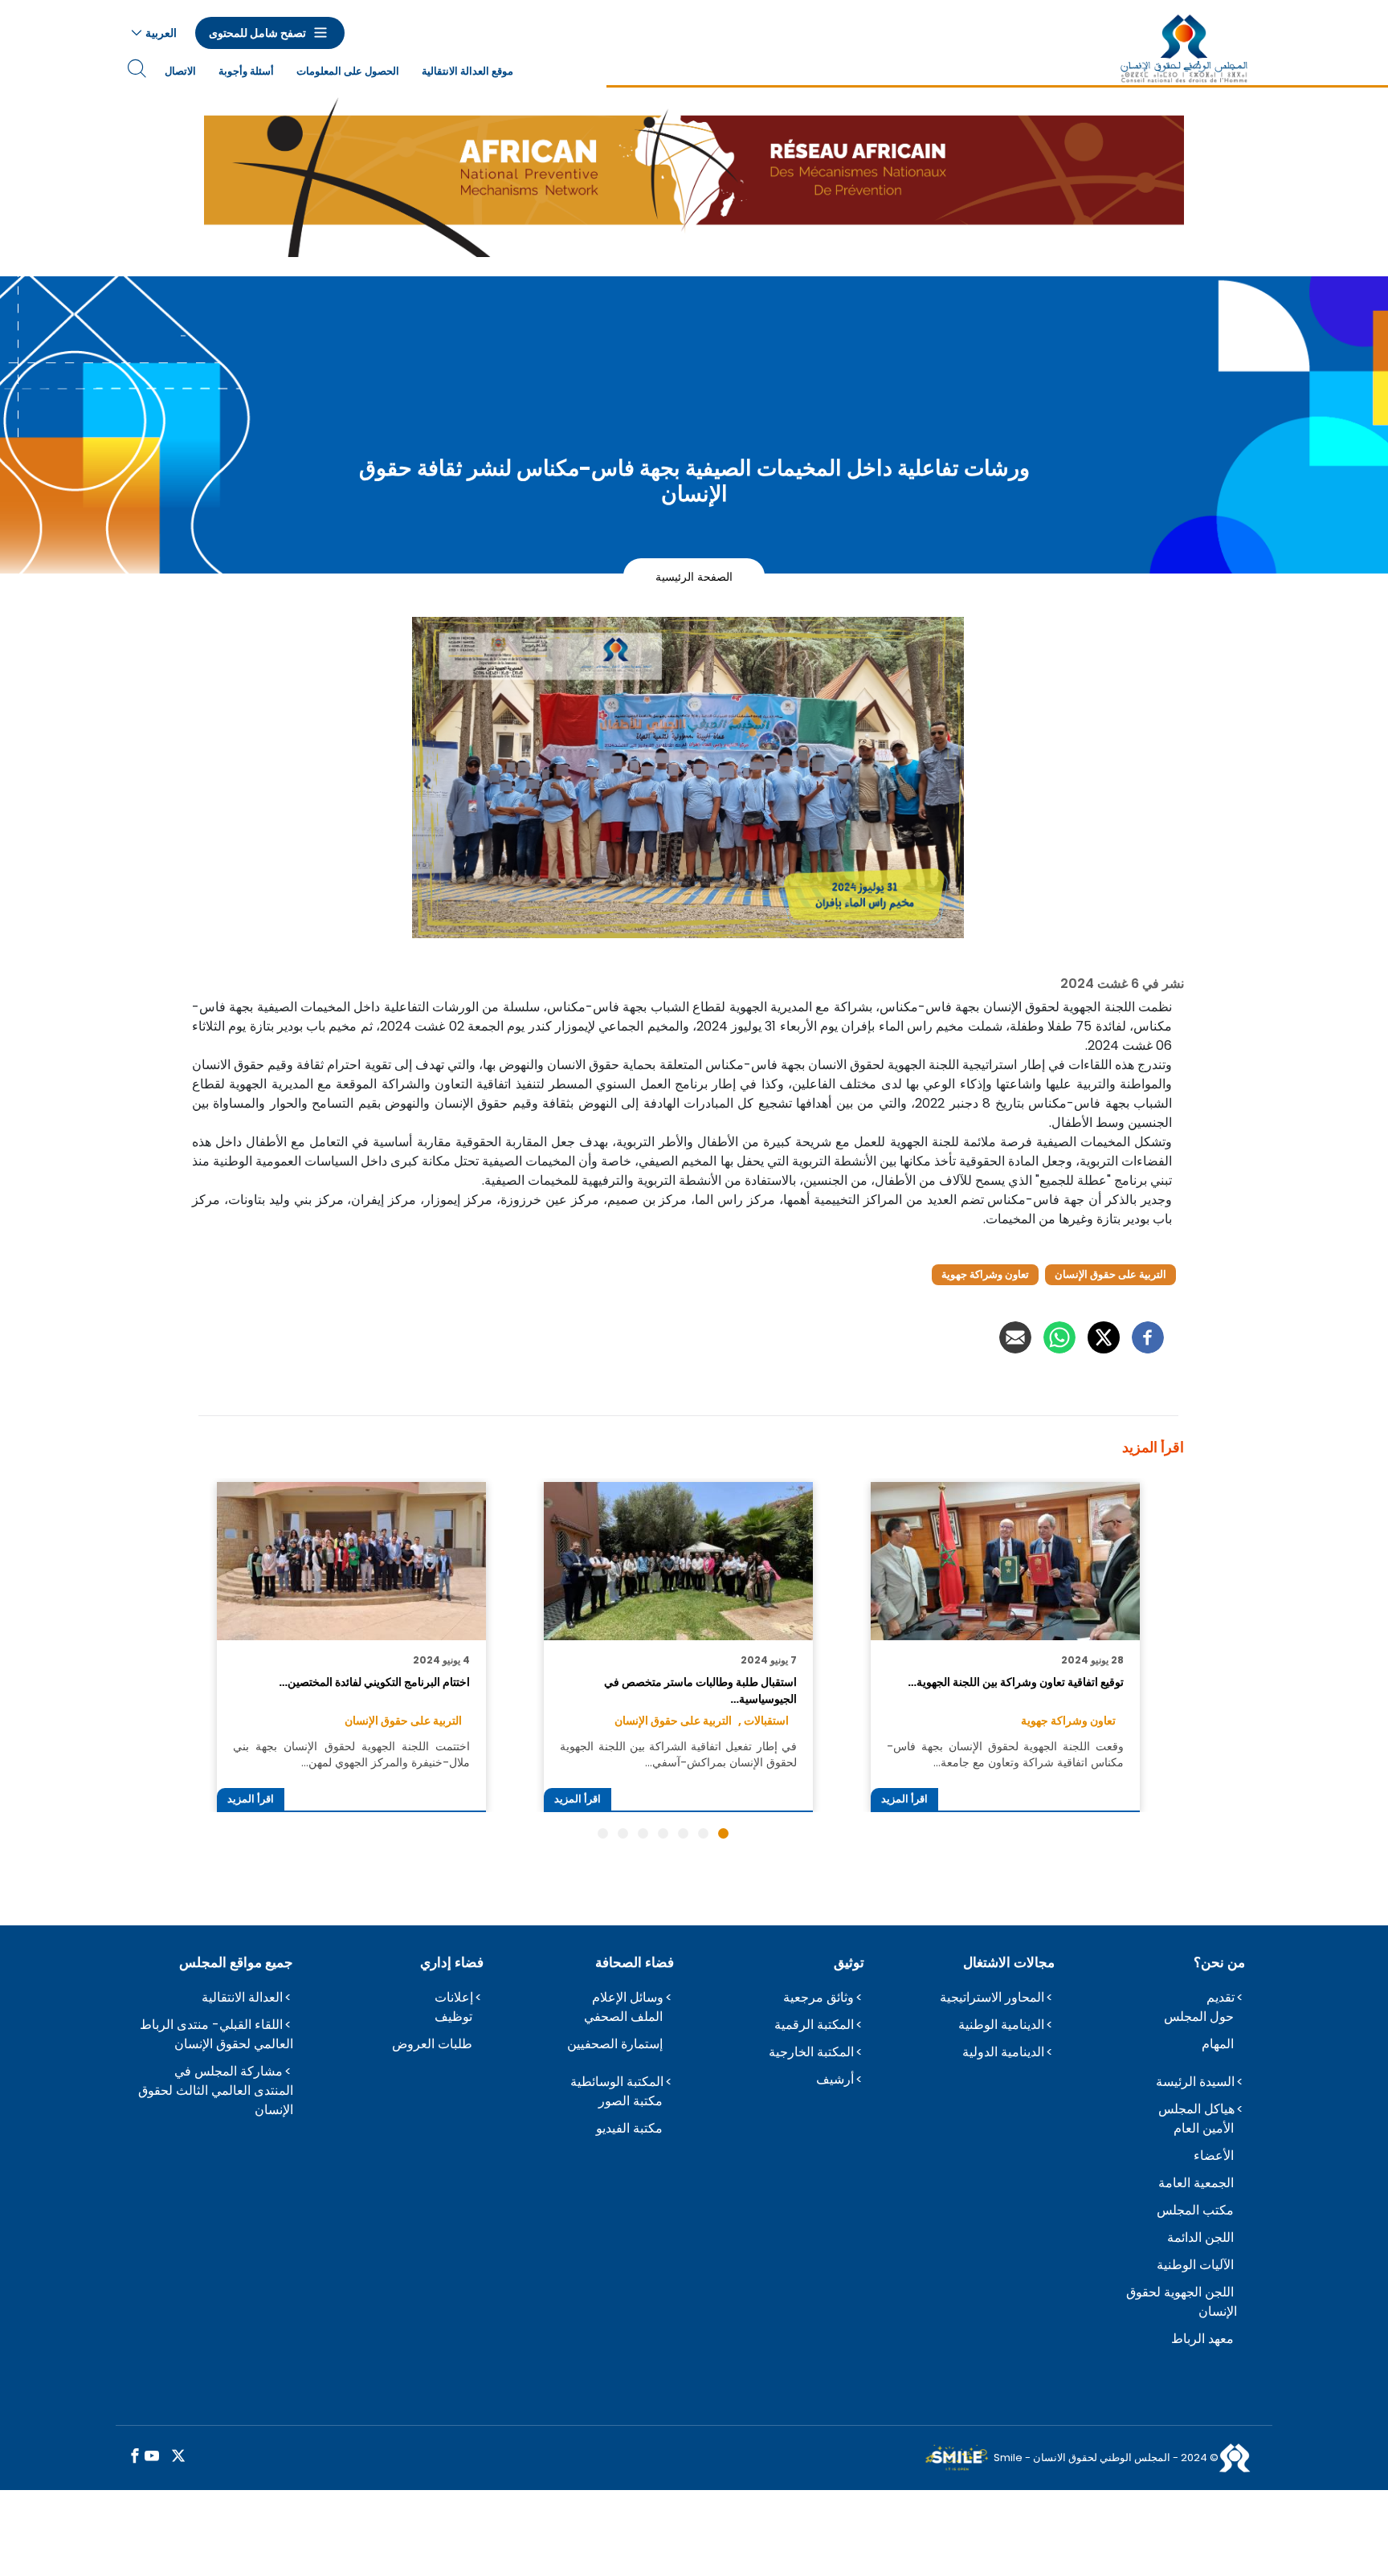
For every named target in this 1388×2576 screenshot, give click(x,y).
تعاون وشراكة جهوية (985, 1274)
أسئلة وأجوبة (246, 71)
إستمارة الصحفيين (615, 2044)
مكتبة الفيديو (629, 2128)
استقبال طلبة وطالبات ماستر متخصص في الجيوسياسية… (700, 1690)
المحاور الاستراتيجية (992, 1997)
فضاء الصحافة (635, 1962)
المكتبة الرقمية (814, 2025)
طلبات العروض (432, 2044)
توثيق (849, 1962)
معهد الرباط (1202, 2339)
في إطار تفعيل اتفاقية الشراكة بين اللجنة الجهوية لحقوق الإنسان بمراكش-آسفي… (678, 1754)
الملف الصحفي (623, 2017)
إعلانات (454, 1997)
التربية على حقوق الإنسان (1110, 1274)
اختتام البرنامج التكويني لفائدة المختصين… (374, 1682)
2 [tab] (703, 1833)
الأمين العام (1204, 2128)
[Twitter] (1104, 1337)
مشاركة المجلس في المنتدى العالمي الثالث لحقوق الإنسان (216, 2090)
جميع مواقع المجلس (236, 1962)
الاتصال (180, 71)
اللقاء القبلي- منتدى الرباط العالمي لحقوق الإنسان (216, 2034)
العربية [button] (161, 33)
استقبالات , (763, 1721)
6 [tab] (623, 1833)
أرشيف (835, 2079)
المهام (1218, 2044)
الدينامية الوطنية (1001, 2025)
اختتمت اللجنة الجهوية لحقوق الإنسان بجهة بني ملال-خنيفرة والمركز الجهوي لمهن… (351, 1754)
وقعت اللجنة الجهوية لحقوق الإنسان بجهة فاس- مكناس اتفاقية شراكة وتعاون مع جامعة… (1005, 1754)
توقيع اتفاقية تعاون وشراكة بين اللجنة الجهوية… (1015, 1682)
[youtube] (152, 2457)
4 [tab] (663, 1833)
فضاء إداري (452, 1962)
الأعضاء (1214, 2156)
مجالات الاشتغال (1009, 1962)
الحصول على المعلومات (348, 71)
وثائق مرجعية (819, 1997)
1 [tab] (723, 1833)
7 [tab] (603, 1833)
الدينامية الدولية (1003, 2052)
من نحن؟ (1219, 1962)
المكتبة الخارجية (811, 2052)
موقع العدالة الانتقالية (467, 71)
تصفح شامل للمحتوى (257, 33)
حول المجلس (1199, 2017)
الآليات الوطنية (1195, 2265)
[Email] (1015, 1337)
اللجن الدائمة (1200, 2237)
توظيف (453, 2017)
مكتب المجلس (1195, 2210)
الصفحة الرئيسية (694, 576)
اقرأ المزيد (904, 1799)
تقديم (1221, 1997)
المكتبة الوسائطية (617, 2082)
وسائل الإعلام (628, 1997)
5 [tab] (643, 1833)
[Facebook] (1148, 1337)
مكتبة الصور (631, 2101)
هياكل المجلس (1196, 2109)
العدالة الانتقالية (242, 1997)
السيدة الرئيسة (1195, 2082)
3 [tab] (683, 1833)
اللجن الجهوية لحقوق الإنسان (1182, 2302)
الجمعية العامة (1196, 2183)
